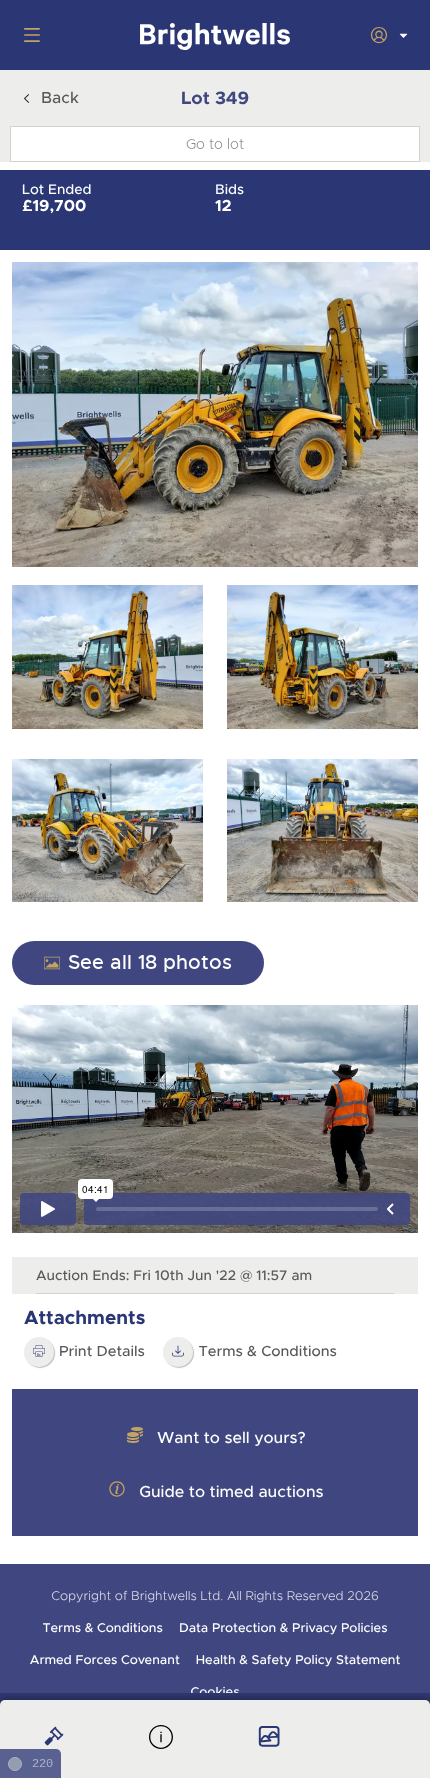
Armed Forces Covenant (105, 1660)
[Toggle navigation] (28, 35)
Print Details (102, 1352)
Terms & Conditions (267, 1352)
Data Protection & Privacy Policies (283, 1628)
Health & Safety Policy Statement (298, 1660)
